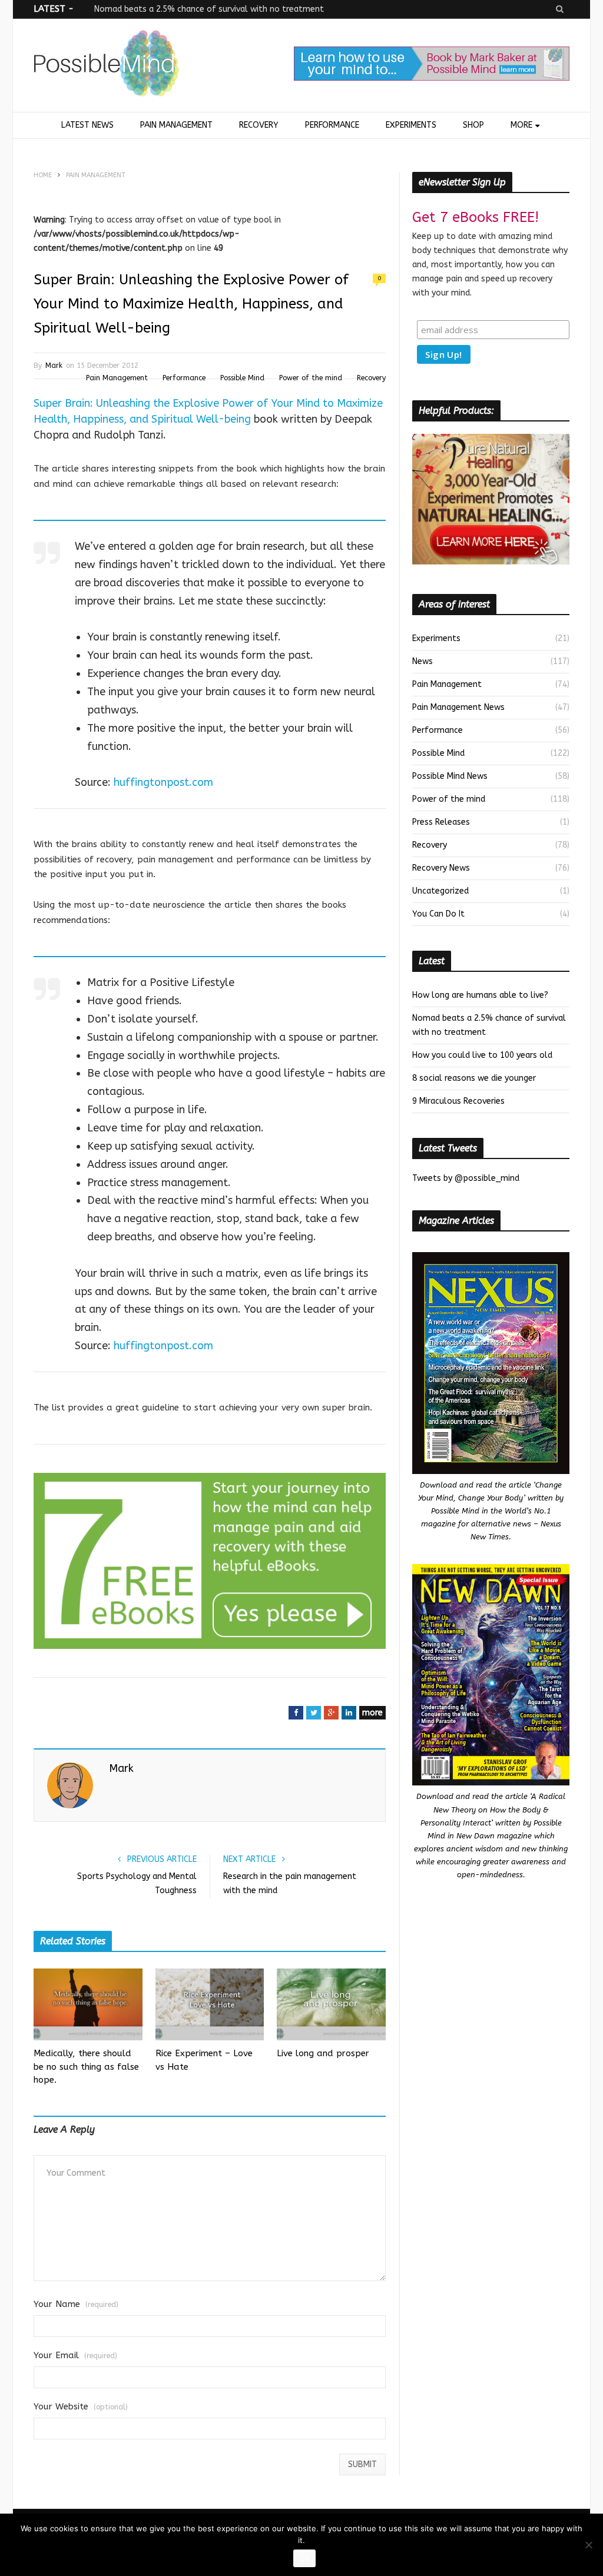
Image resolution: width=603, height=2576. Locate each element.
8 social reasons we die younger (474, 1078)
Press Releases (441, 822)
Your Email (75, 2356)
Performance (332, 125)
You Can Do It (438, 914)
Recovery (259, 125)
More (521, 125)
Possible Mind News (450, 776)
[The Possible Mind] (107, 66)
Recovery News (441, 868)
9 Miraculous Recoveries (458, 1101)
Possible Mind (242, 378)
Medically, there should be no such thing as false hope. (86, 2067)
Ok (304, 2558)
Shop (473, 125)
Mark (54, 366)
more (372, 1713)
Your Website (81, 2407)
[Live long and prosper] (331, 2004)
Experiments (411, 125)
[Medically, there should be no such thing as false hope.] (88, 2004)
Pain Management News (458, 707)
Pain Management (176, 125)
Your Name (76, 2304)
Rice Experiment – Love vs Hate (204, 2060)
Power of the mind (311, 378)
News (423, 661)
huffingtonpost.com (163, 782)
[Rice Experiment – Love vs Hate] (210, 2004)
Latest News (87, 125)
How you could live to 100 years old (482, 1055)
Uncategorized (440, 891)
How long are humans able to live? (480, 995)
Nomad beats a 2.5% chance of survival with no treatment (209, 9)
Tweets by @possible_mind (466, 1178)
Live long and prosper (323, 2053)
